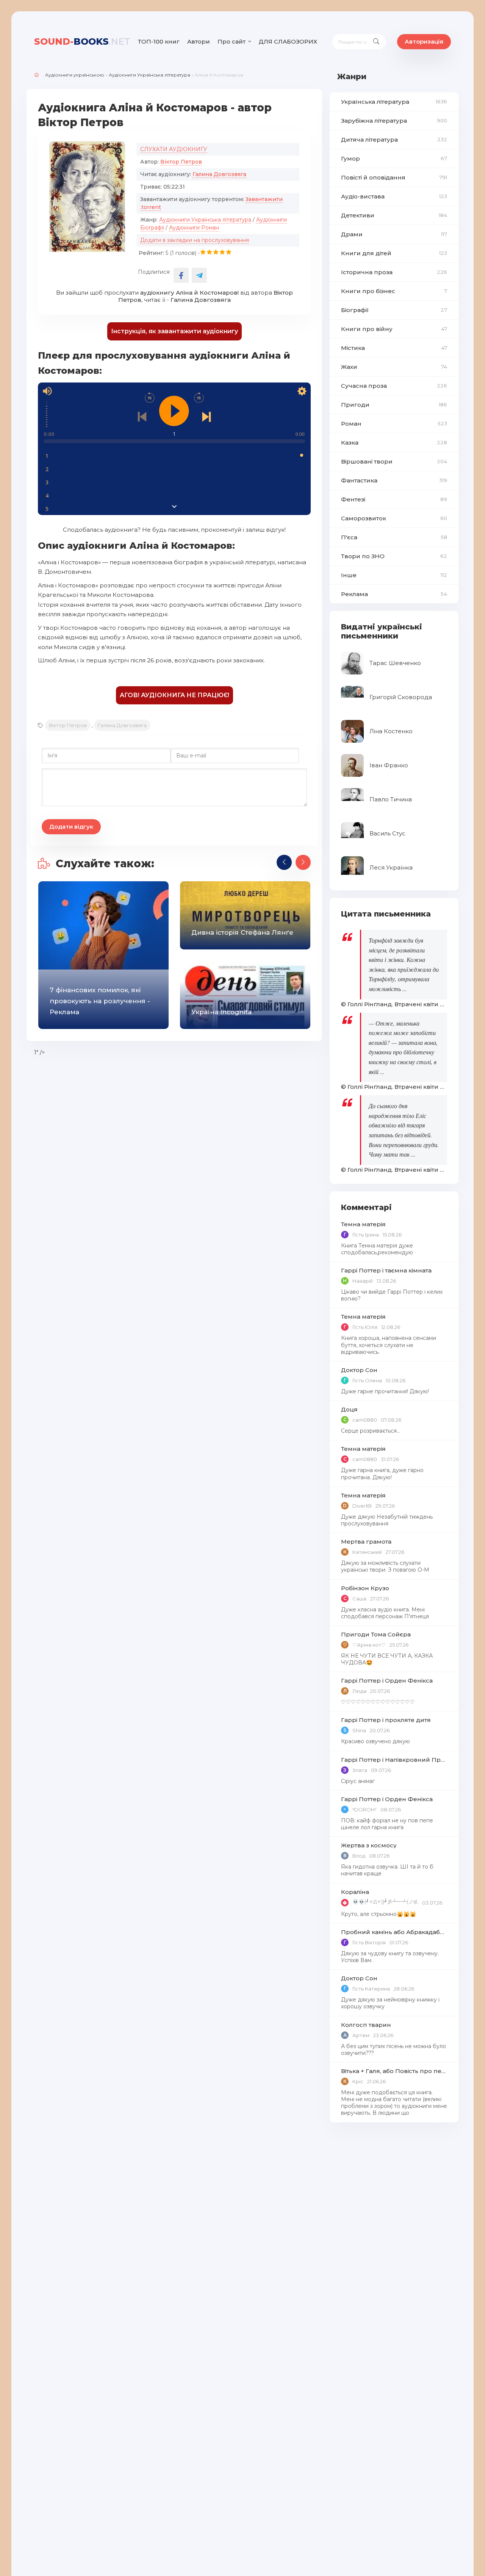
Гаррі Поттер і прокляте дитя (386, 1720)
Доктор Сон (359, 1370)
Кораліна (355, 1892)
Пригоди (394, 405)
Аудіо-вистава (394, 196)
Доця (349, 1409)
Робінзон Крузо (365, 1588)
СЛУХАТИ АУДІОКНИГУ (174, 149)
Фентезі (394, 499)
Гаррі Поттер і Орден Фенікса (387, 1681)
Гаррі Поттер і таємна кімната (386, 1270)
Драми (394, 234)
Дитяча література (394, 140)
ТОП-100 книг (159, 41)
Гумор (394, 158)
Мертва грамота (366, 1542)
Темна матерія (363, 1224)
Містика (394, 348)
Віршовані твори (394, 461)
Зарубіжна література (394, 121)
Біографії (394, 310)
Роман (394, 424)
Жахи (394, 367)
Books (82, 41)
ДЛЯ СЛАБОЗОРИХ (288, 41)
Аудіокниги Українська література (149, 75)
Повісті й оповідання (394, 177)
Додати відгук (71, 827)
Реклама (394, 594)
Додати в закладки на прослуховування (195, 240)
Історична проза (394, 272)
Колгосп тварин (366, 2025)
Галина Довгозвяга (219, 174)
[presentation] (284, 862)
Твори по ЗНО (394, 556)
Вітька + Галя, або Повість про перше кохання (394, 2071)
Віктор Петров (181, 162)
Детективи (394, 215)
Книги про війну (394, 329)
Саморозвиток (394, 518)
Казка (394, 443)
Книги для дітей (394, 253)
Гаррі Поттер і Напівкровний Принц (394, 1760)
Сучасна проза (394, 386)
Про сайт (232, 41)
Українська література (394, 102)
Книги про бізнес (394, 291)
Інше (394, 575)
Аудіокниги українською (75, 75)
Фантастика (394, 480)
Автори (199, 41)
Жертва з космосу (369, 1845)
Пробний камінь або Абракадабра (394, 1932)
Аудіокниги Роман (194, 228)
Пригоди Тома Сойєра (376, 1634)
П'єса (394, 537)
